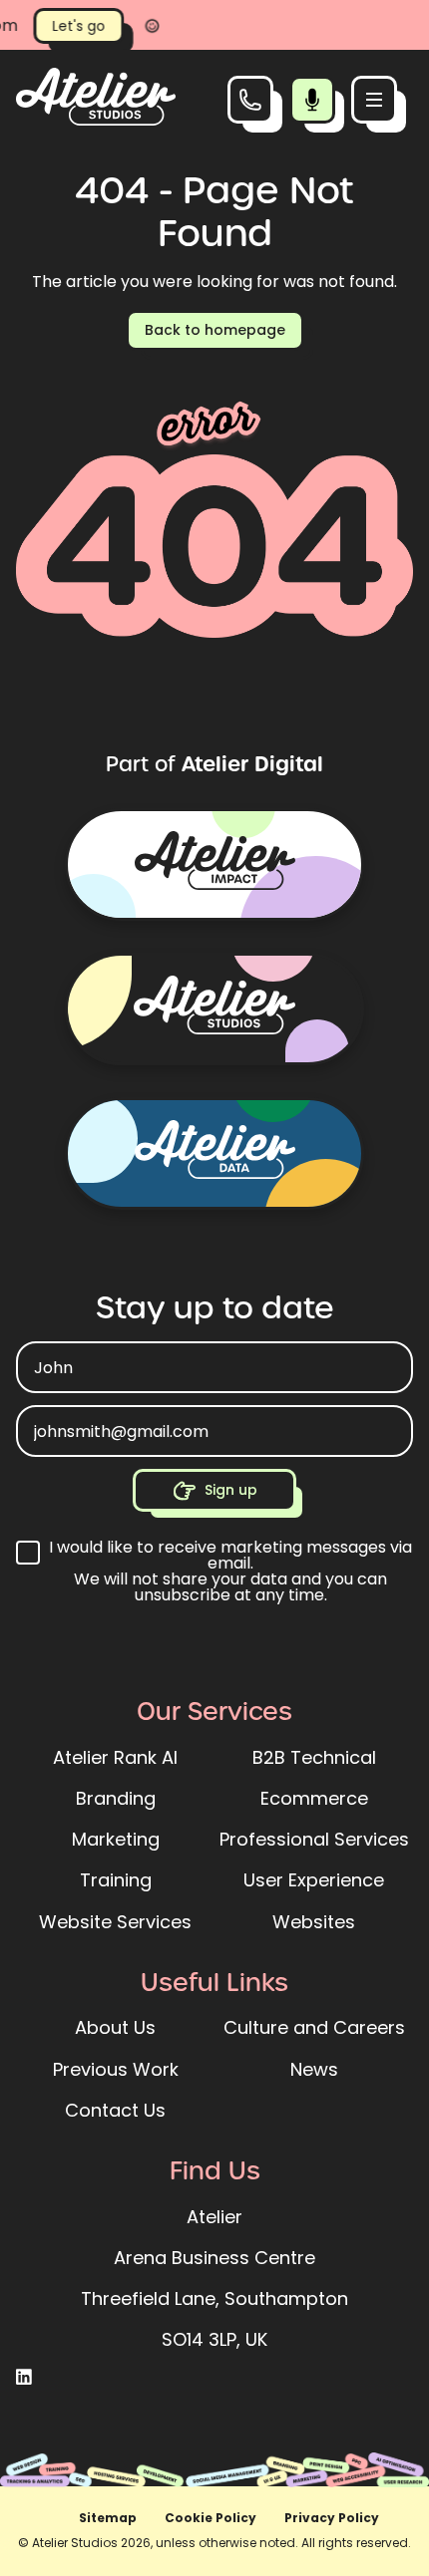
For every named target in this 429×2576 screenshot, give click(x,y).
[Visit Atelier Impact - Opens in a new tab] (214, 864)
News (314, 2069)
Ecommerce (314, 1798)
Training (116, 1880)
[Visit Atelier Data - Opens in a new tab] (214, 1153)
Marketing (116, 1839)
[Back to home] (96, 120)
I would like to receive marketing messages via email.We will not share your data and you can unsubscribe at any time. (230, 1572)
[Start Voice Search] (312, 100)
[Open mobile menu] (374, 100)
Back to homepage (215, 330)
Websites (314, 1922)
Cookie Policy (211, 2518)
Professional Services (314, 1839)
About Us (115, 2027)
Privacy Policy (332, 2518)
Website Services (115, 1922)
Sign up (231, 1490)
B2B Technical (314, 1757)
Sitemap (108, 2518)
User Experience (314, 1880)
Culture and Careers (314, 2027)
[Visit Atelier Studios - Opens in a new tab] (214, 1009)
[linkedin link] (24, 2378)
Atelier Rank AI (115, 1757)
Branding (116, 1798)
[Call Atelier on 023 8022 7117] (250, 100)
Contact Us (115, 2110)
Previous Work (116, 2069)
